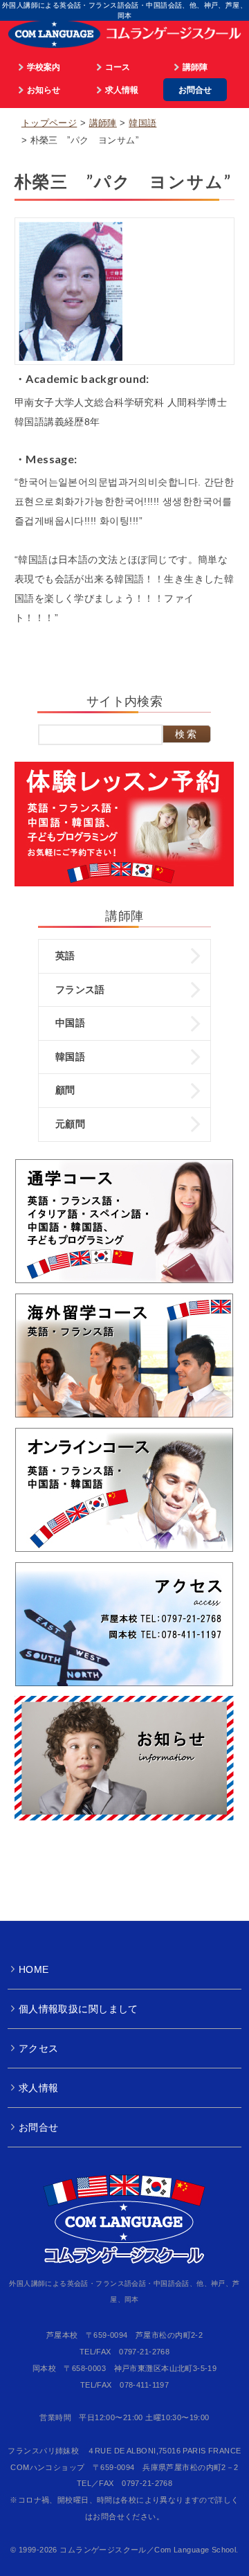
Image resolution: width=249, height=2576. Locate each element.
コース (118, 67)
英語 (65, 956)
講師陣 (195, 67)
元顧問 (70, 1124)
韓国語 (142, 123)
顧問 (65, 1090)
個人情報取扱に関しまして (79, 2009)
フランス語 (80, 990)
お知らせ (44, 90)
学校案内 (44, 67)
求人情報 (122, 90)
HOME (34, 1969)
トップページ (49, 123)
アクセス (39, 2048)
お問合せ (195, 90)
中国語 (70, 1023)
